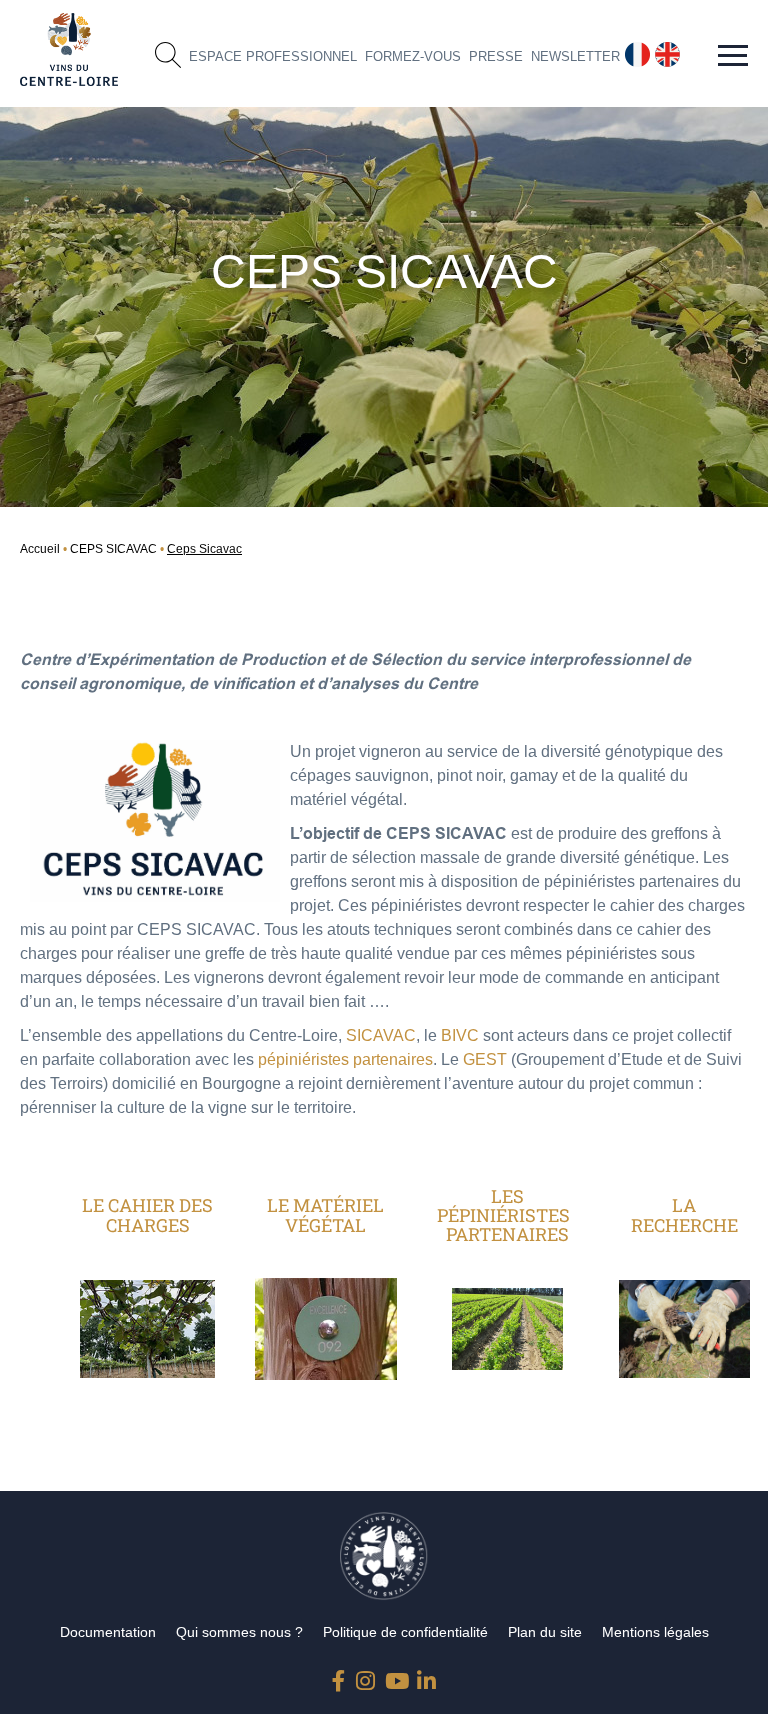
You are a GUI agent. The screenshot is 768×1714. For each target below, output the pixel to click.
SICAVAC (381, 1035)
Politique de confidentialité (405, 1632)
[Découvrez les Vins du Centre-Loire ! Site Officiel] (69, 49)
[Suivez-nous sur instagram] (366, 1676)
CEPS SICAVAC (113, 549)
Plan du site (545, 1632)
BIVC (460, 1035)
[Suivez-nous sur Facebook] (342, 1676)
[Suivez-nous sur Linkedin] (427, 1676)
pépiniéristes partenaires (345, 1059)
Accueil (40, 549)
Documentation (108, 1632)
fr (629, 50)
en (664, 50)
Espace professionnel (273, 56)
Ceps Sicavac (204, 549)
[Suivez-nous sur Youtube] (395, 1676)
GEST (487, 1059)
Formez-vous (413, 56)
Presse (496, 56)
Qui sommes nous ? (239, 1632)
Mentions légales (655, 1632)
